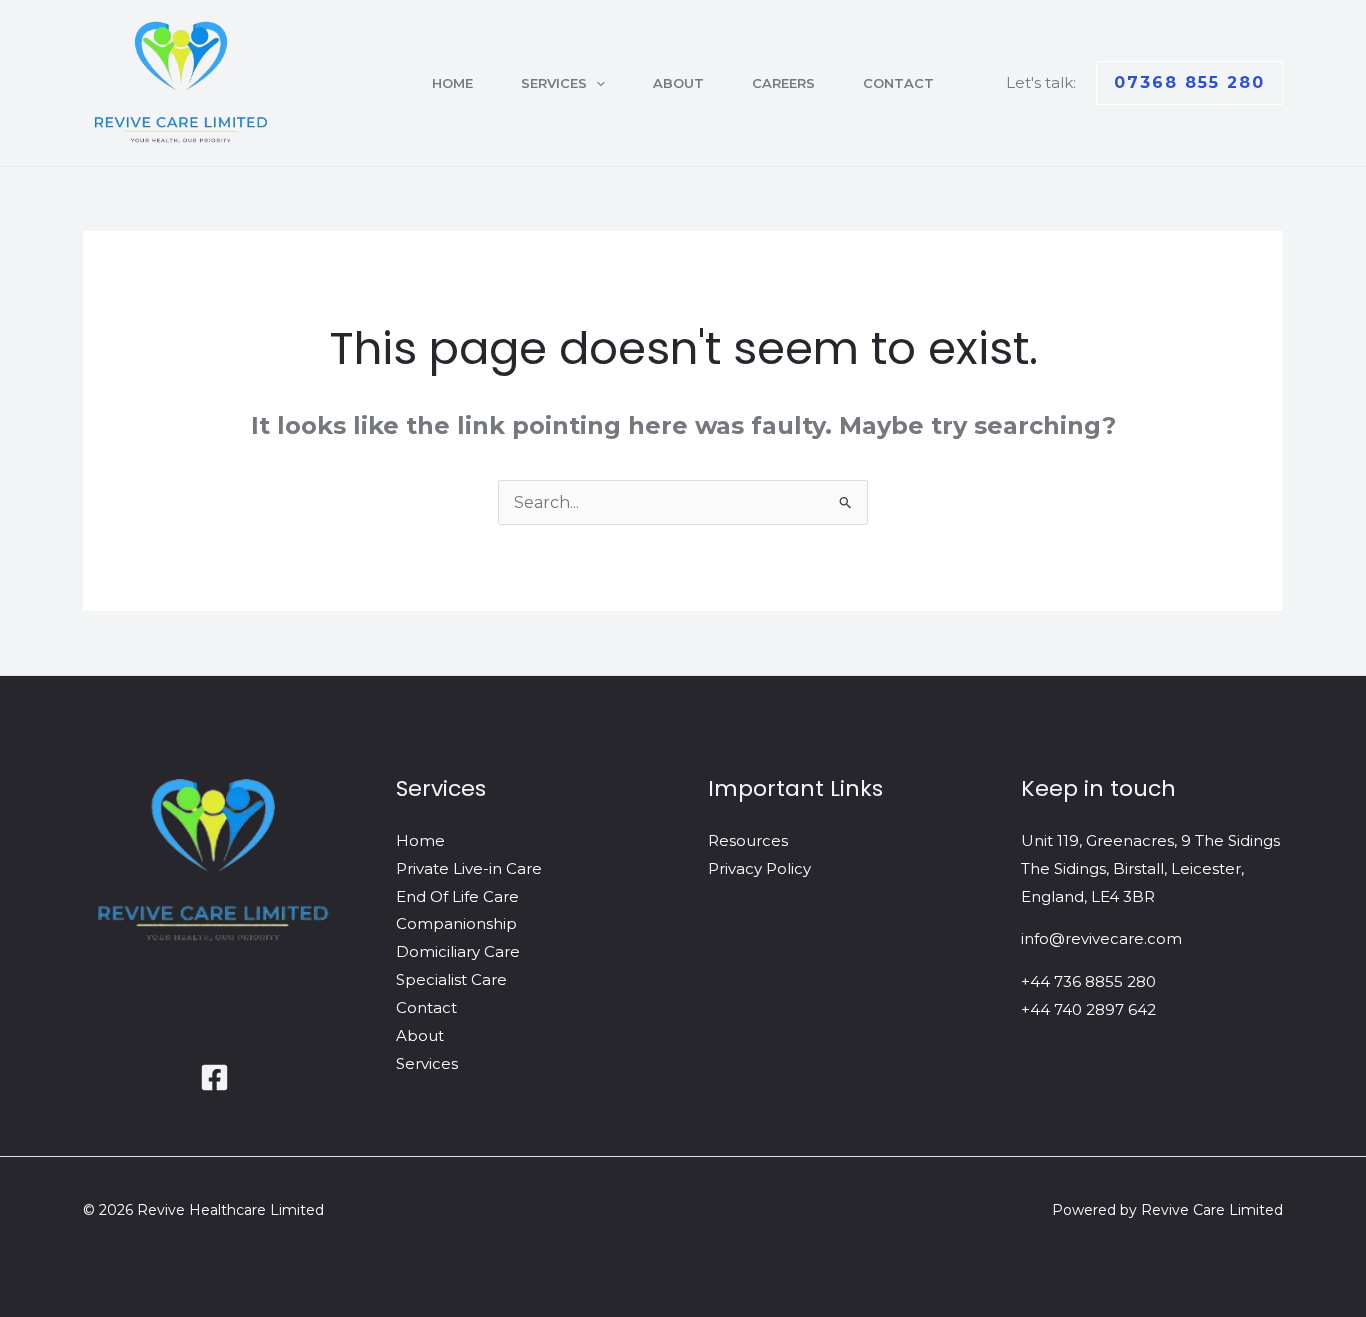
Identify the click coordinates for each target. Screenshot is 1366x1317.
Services (554, 83)
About (678, 83)
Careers (783, 83)
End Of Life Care (457, 896)
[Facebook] (214, 1077)
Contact (898, 83)
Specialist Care (451, 979)
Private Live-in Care (469, 868)
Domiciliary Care (458, 951)
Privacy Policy (759, 868)
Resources (748, 840)
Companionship (456, 923)
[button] (596, 83)
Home (452, 83)
